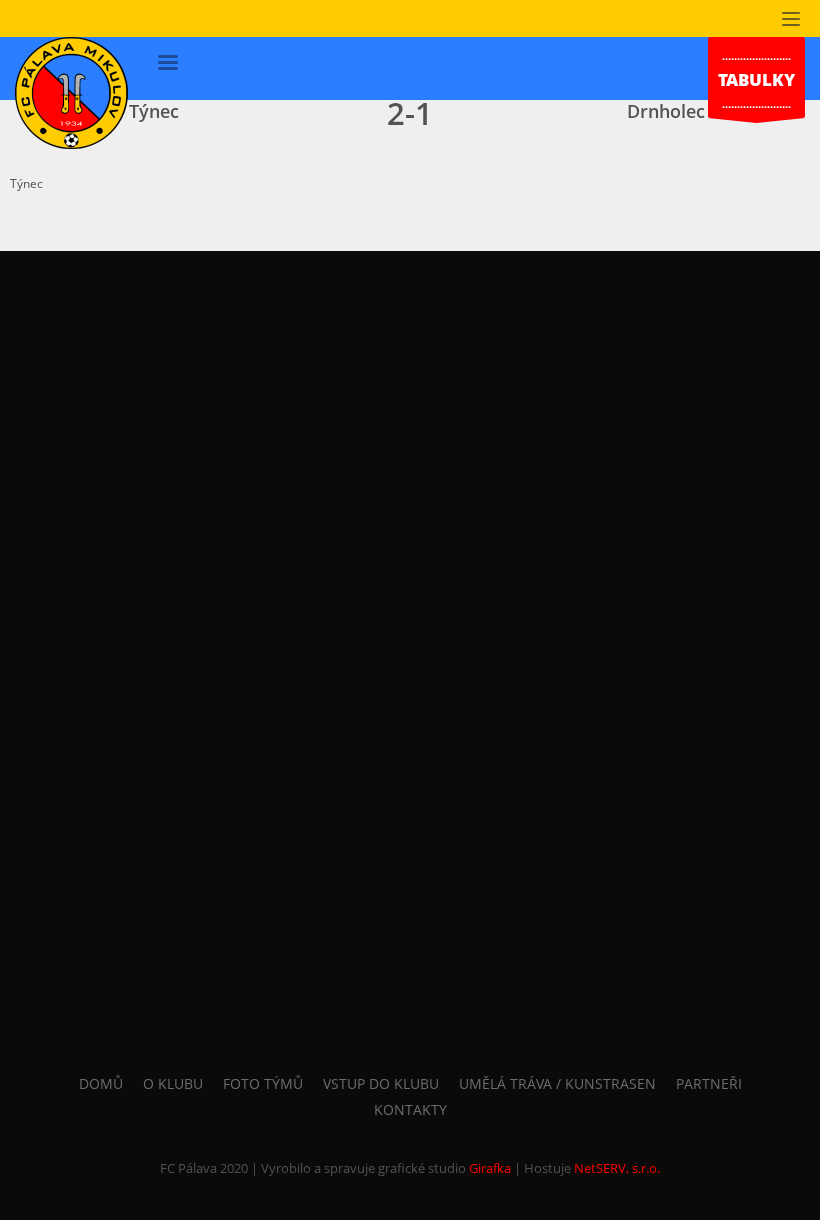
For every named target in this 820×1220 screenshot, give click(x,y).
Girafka (490, 1168)
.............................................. (756, 79)
